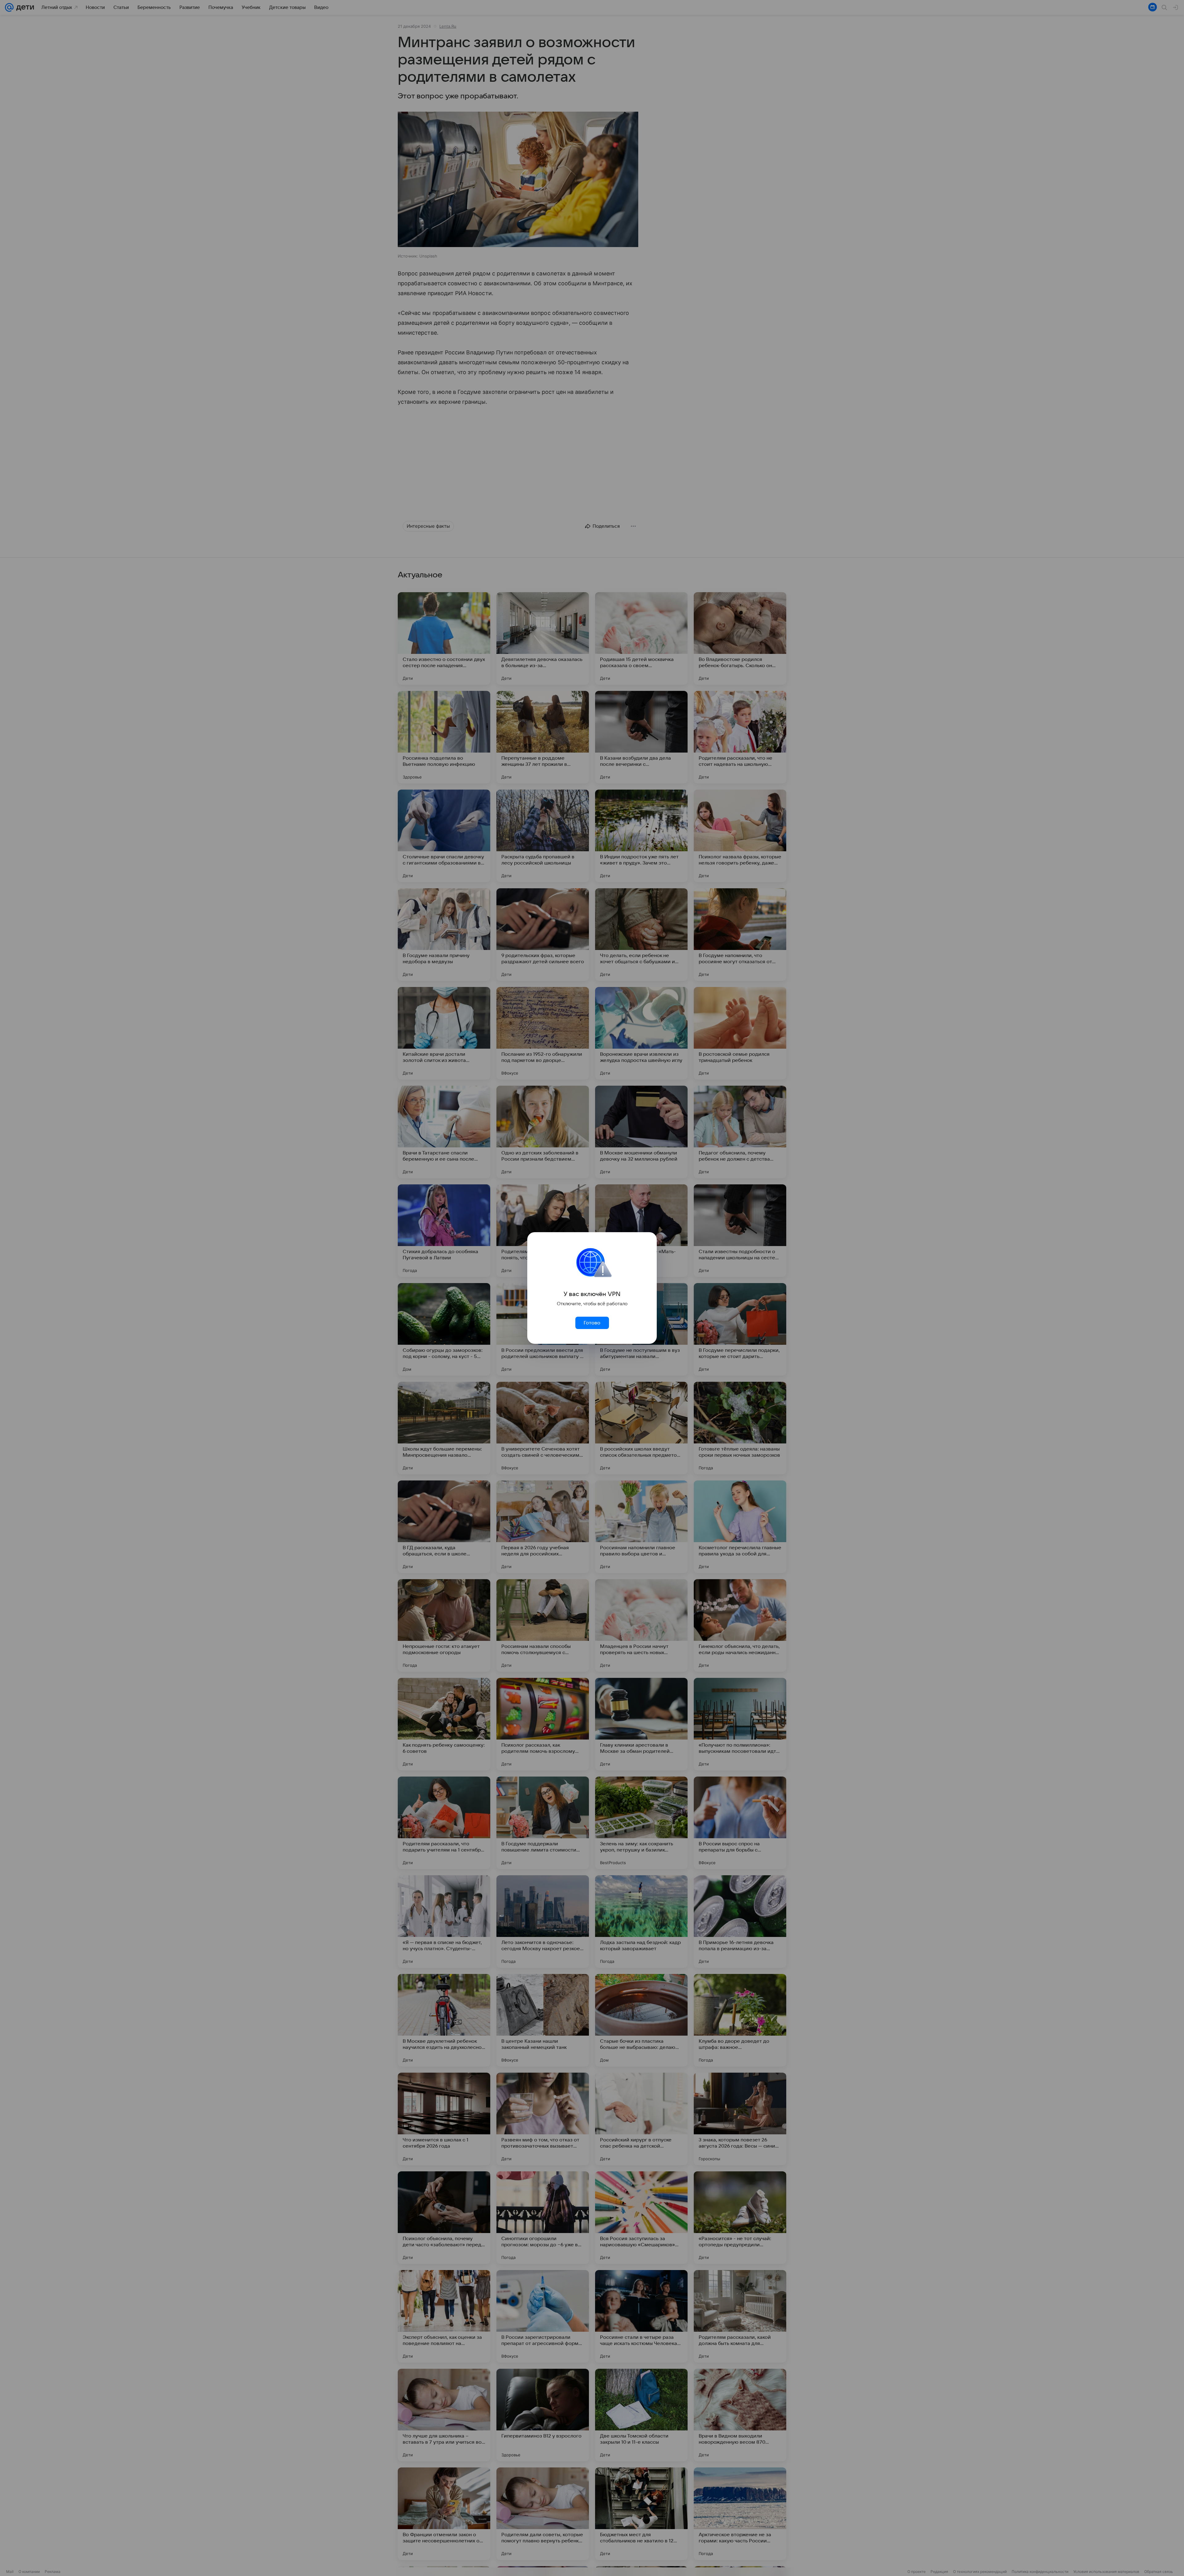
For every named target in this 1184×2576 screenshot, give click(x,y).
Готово (592, 1323)
